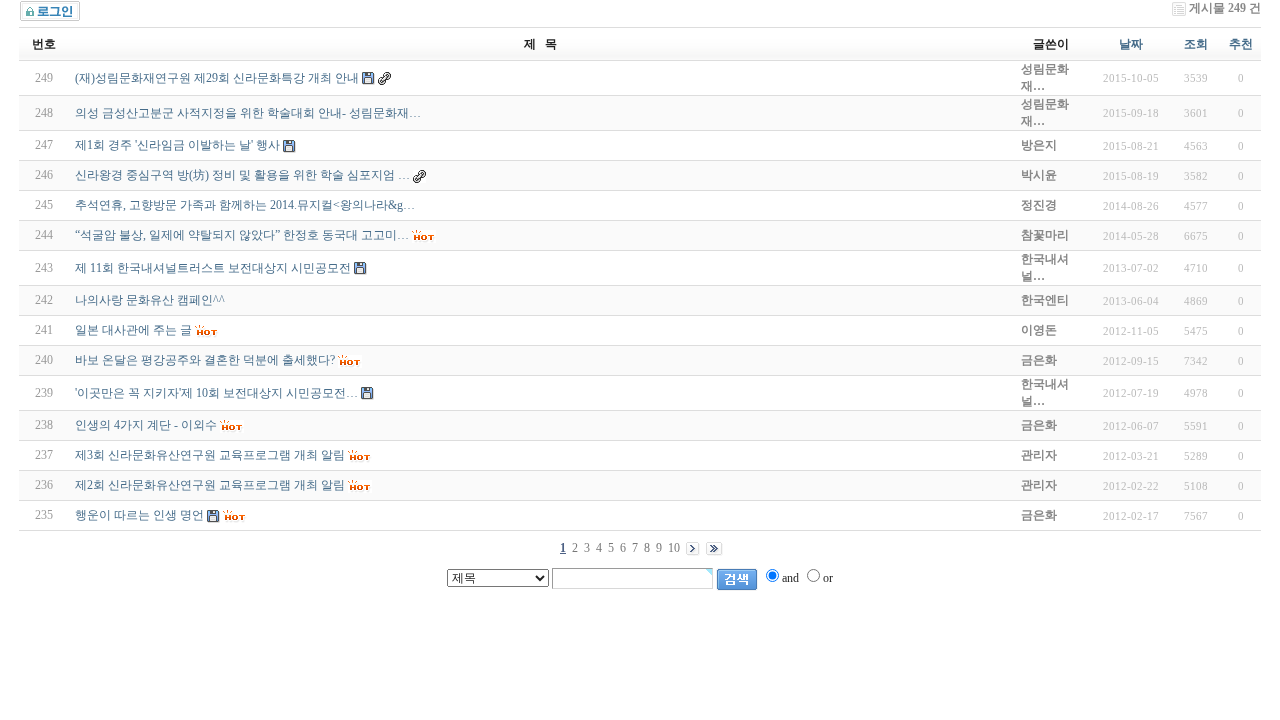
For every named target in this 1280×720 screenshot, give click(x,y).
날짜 (1131, 44)
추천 (1241, 44)
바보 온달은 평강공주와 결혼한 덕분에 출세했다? (205, 360)
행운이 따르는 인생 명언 (139, 515)
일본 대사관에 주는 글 (133, 330)
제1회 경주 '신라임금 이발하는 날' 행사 (177, 145)
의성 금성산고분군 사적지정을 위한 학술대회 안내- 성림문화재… (248, 113)
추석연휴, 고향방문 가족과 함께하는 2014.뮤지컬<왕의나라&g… (245, 205)
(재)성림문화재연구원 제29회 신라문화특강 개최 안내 (217, 78)
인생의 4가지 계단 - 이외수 (146, 425)
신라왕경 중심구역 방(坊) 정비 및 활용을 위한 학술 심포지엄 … (242, 175)
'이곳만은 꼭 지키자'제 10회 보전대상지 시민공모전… (216, 393)
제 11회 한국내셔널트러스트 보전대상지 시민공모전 (213, 268)
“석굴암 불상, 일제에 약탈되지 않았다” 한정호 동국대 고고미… (242, 235)
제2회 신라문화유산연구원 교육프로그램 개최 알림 (210, 485)
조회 (1196, 44)
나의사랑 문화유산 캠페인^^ (150, 300)
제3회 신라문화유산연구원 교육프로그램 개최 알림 (210, 455)
